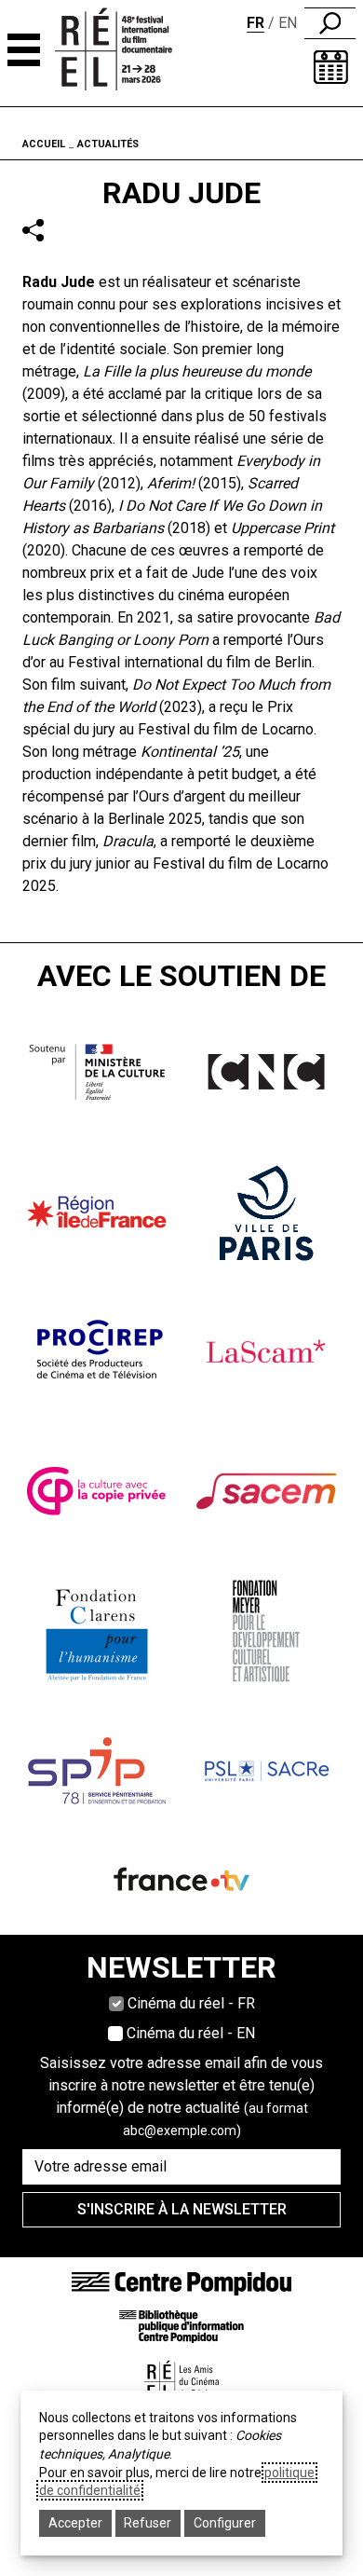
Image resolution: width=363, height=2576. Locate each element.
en (288, 23)
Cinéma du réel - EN (191, 2033)
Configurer (225, 2523)
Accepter (75, 2523)
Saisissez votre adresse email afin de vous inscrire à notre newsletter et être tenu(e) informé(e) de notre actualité (181, 2096)
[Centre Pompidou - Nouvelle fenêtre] (181, 2283)
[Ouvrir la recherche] (330, 23)
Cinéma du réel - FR (191, 2003)
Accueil (44, 144)
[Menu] (24, 50)
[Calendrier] (331, 67)
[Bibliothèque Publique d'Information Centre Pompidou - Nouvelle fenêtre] (181, 2326)
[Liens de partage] (33, 231)
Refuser (148, 2523)
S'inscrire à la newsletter (182, 2209)
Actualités (108, 144)
